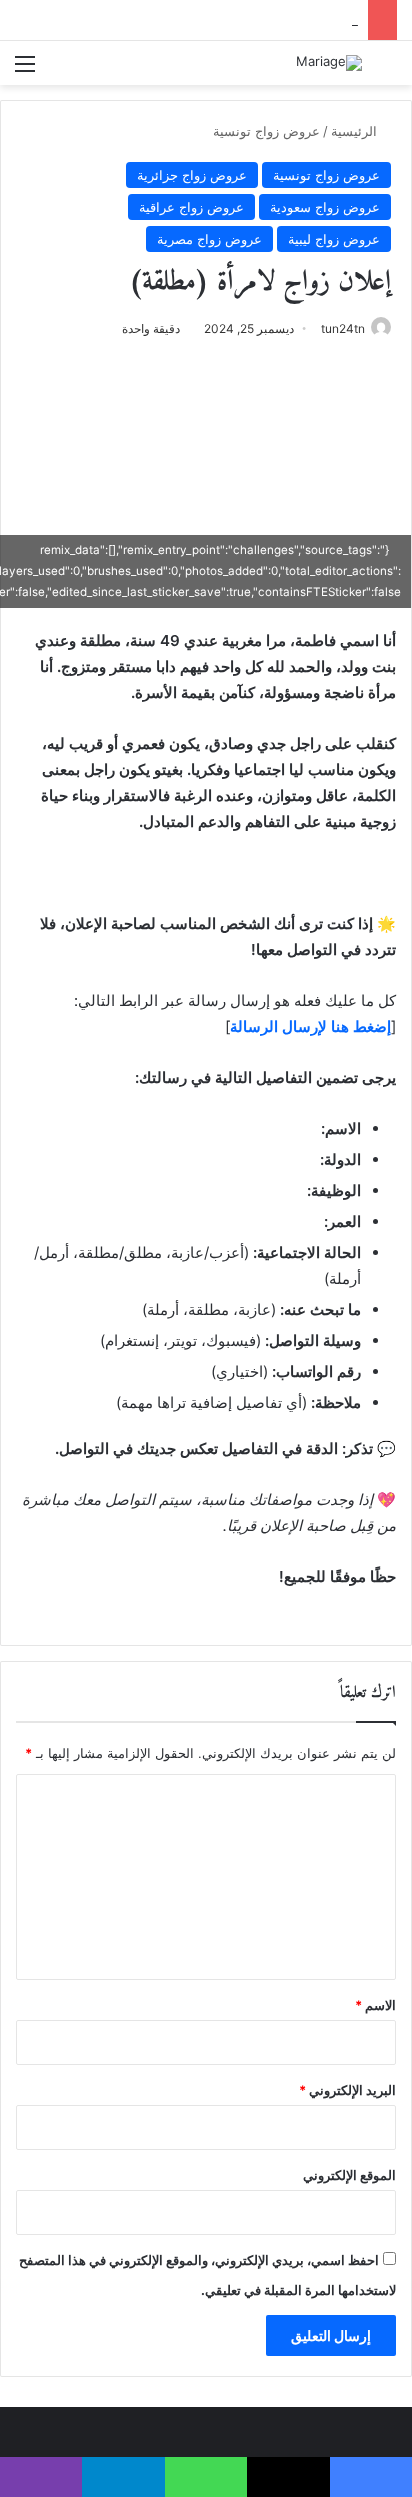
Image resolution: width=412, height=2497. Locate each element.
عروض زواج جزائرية (192, 175)
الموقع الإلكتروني (349, 2175)
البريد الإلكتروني (347, 2090)
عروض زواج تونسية (266, 131)
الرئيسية (356, 131)
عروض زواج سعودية (325, 207)
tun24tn (343, 328)
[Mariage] (329, 63)
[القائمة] (25, 70)
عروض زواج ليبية (334, 239)
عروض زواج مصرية (209, 239)
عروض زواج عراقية (191, 207)
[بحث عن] (387, 70)
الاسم (375, 2005)
